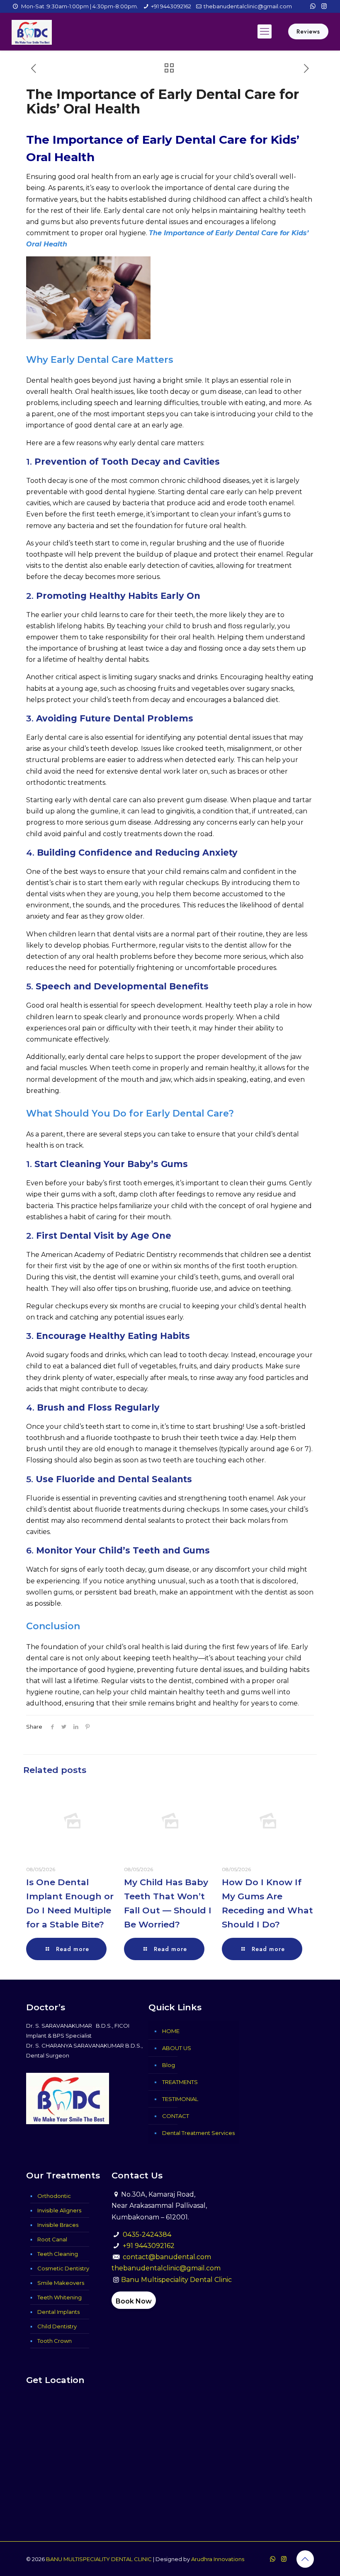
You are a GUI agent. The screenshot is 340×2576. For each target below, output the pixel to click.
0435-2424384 (147, 2235)
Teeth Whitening (59, 2297)
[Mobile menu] (265, 31)
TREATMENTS (180, 2082)
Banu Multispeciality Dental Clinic (176, 2280)
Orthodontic (54, 2196)
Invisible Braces (58, 2225)
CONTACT (176, 2116)
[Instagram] (324, 6)
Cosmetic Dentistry (63, 2268)
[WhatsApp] (313, 6)
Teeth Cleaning (58, 2254)
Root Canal (52, 2239)
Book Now (134, 2301)
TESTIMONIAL (180, 2099)
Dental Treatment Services (198, 2133)
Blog (169, 2065)
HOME (171, 2031)
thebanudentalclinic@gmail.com (248, 6)
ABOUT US (177, 2048)
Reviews (308, 31)
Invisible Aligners (59, 2210)
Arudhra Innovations (218, 2559)
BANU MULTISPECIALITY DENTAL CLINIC (99, 2559)
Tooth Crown (55, 2341)
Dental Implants (58, 2312)
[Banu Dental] (32, 31)
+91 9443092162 (171, 6)
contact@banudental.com (167, 2257)
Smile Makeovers (61, 2283)
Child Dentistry (57, 2326)
